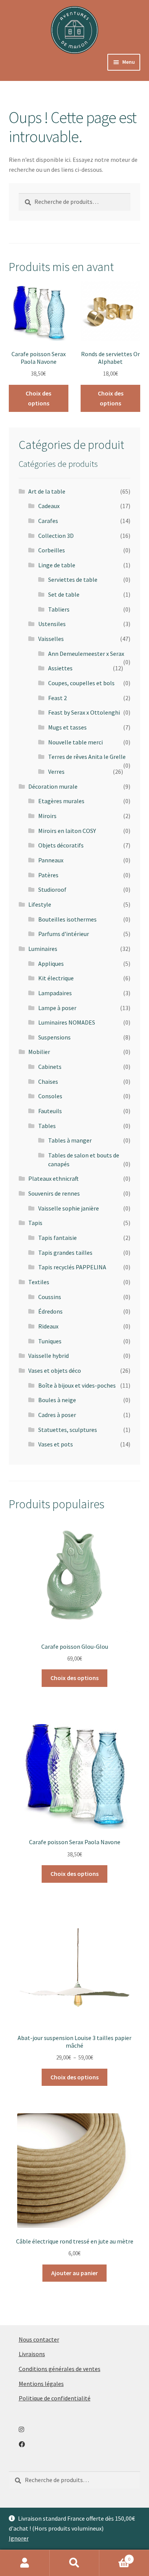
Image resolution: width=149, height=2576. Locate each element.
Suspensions (54, 1037)
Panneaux (51, 860)
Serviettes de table (73, 579)
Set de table (64, 594)
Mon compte (25, 2563)
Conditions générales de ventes (60, 2369)
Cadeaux (49, 506)
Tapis (35, 1223)
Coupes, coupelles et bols (81, 683)
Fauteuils (50, 1111)
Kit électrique (56, 978)
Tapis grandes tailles (65, 1252)
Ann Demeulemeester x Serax (86, 654)
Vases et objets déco (55, 1370)
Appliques (51, 964)
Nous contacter (39, 2339)
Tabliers (59, 609)
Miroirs (47, 816)
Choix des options (38, 398)
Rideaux (48, 1326)
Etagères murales (61, 801)
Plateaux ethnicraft (53, 1178)
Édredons (50, 1311)
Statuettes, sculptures (68, 1430)
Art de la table (47, 491)
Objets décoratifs (61, 845)
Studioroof (52, 889)
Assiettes (60, 668)
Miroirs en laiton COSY (67, 831)
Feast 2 (57, 698)
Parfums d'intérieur (64, 934)
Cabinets (50, 1067)
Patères (48, 875)
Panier (115, 2556)
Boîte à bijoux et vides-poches (77, 1385)
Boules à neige (57, 1400)
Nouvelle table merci (75, 742)
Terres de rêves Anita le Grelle (87, 757)
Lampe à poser (57, 1008)
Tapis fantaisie (57, 1238)
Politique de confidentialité (55, 2398)
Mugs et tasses (67, 727)
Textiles (39, 1282)
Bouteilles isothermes (67, 919)
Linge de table (57, 565)
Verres (56, 772)
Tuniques (50, 1341)
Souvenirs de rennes (54, 1193)
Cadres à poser (57, 1415)
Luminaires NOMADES (67, 1022)
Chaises (48, 1081)
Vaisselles (51, 639)
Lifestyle (40, 904)
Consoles (50, 1096)
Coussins (50, 1297)
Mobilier (39, 1052)
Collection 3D (56, 536)
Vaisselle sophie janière (69, 1208)
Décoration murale (53, 786)
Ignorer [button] (19, 2538)
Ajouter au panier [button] (74, 2273)
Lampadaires (55, 993)
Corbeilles (52, 550)
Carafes (48, 521)
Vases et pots (56, 1444)
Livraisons (32, 2354)
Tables (47, 1126)
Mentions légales (41, 2384)
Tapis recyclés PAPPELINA (72, 1267)
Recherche (74, 2563)
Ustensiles (52, 624)
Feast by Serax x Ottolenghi (84, 712)
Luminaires (43, 949)
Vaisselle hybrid (49, 1356)
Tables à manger (70, 1140)
